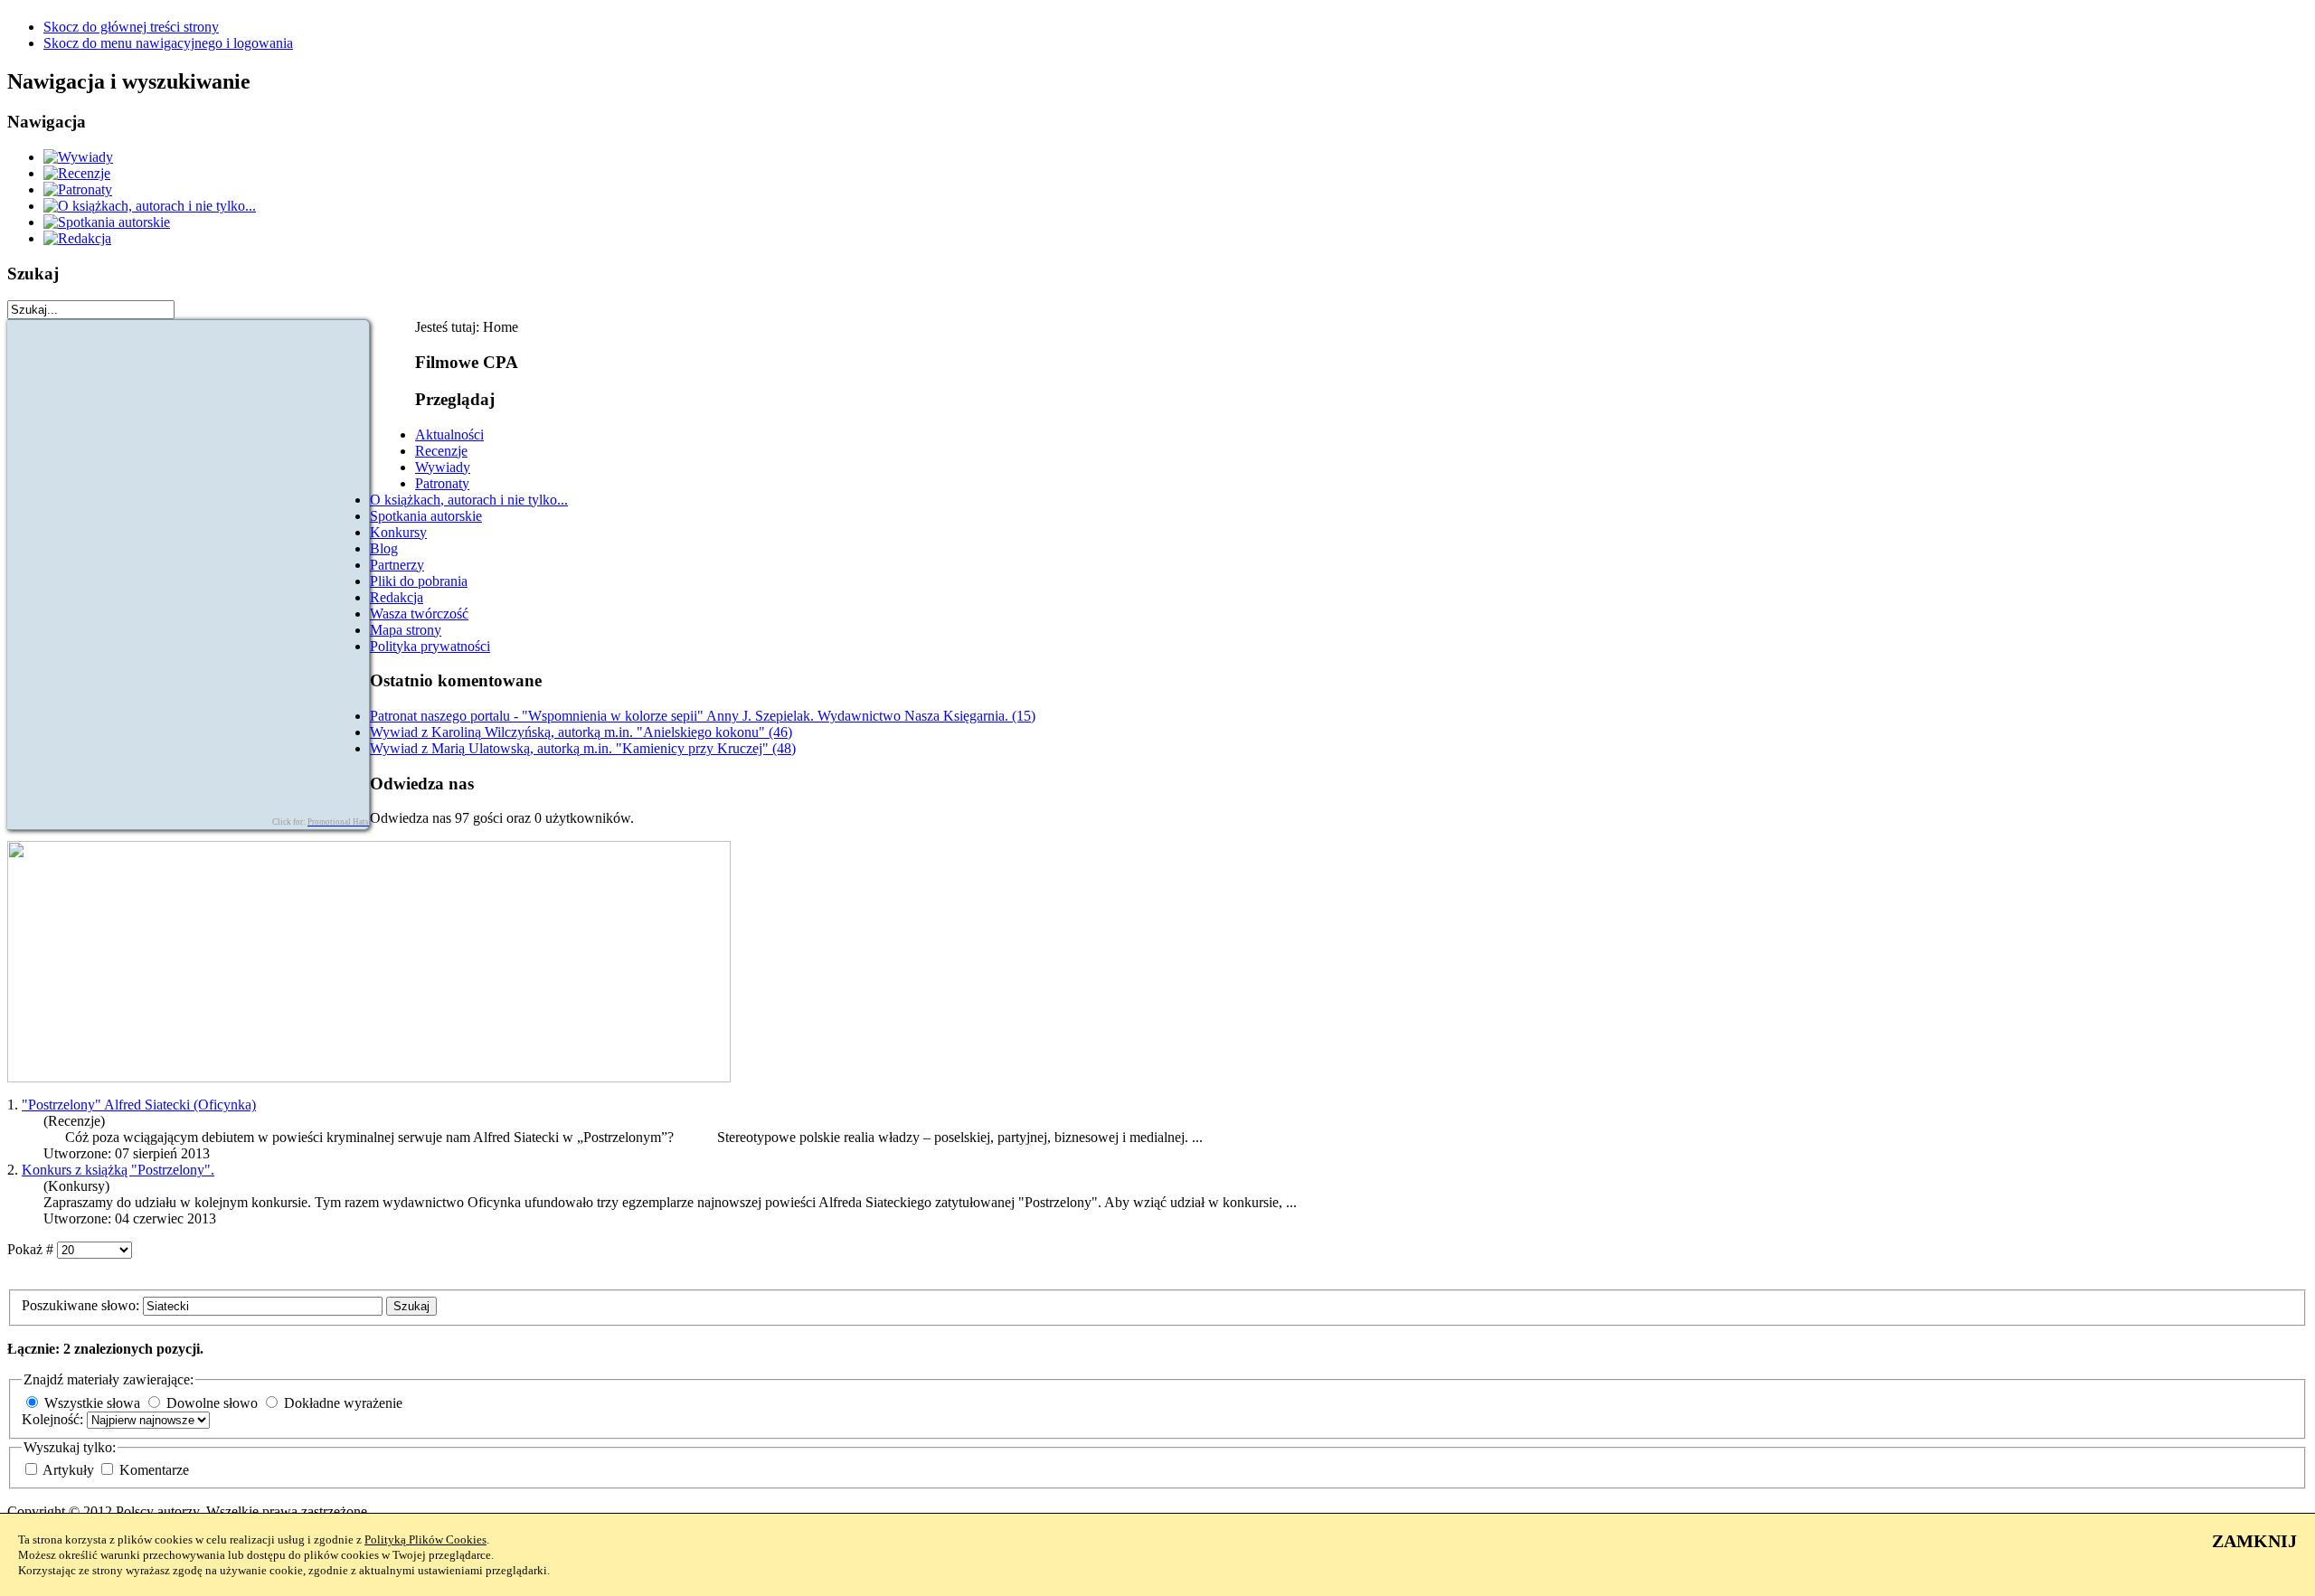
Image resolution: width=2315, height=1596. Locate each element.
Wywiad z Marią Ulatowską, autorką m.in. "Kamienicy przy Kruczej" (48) (583, 748)
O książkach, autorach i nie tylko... (469, 500)
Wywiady (443, 467)
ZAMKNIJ (2254, 1541)
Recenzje (441, 451)
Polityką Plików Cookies (425, 1539)
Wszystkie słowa (92, 1403)
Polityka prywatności (430, 646)
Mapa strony (406, 630)
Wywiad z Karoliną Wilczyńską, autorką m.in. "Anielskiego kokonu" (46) (581, 732)
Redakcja (397, 597)
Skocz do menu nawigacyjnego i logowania (168, 43)
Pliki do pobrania (419, 581)
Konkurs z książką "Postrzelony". (118, 1170)
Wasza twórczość (419, 614)
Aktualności (449, 434)
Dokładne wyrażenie (343, 1403)
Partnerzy (397, 565)
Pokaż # (32, 1249)
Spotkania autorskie (426, 516)
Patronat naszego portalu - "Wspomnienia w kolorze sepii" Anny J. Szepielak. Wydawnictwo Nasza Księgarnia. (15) (703, 716)
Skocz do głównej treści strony (131, 27)
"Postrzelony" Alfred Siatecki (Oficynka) (139, 1105)
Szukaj (411, 1306)
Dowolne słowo (212, 1403)
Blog (384, 548)
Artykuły (70, 1470)
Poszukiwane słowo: (82, 1305)
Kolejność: (54, 1419)
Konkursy (398, 532)
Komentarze (154, 1470)
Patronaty (442, 483)
